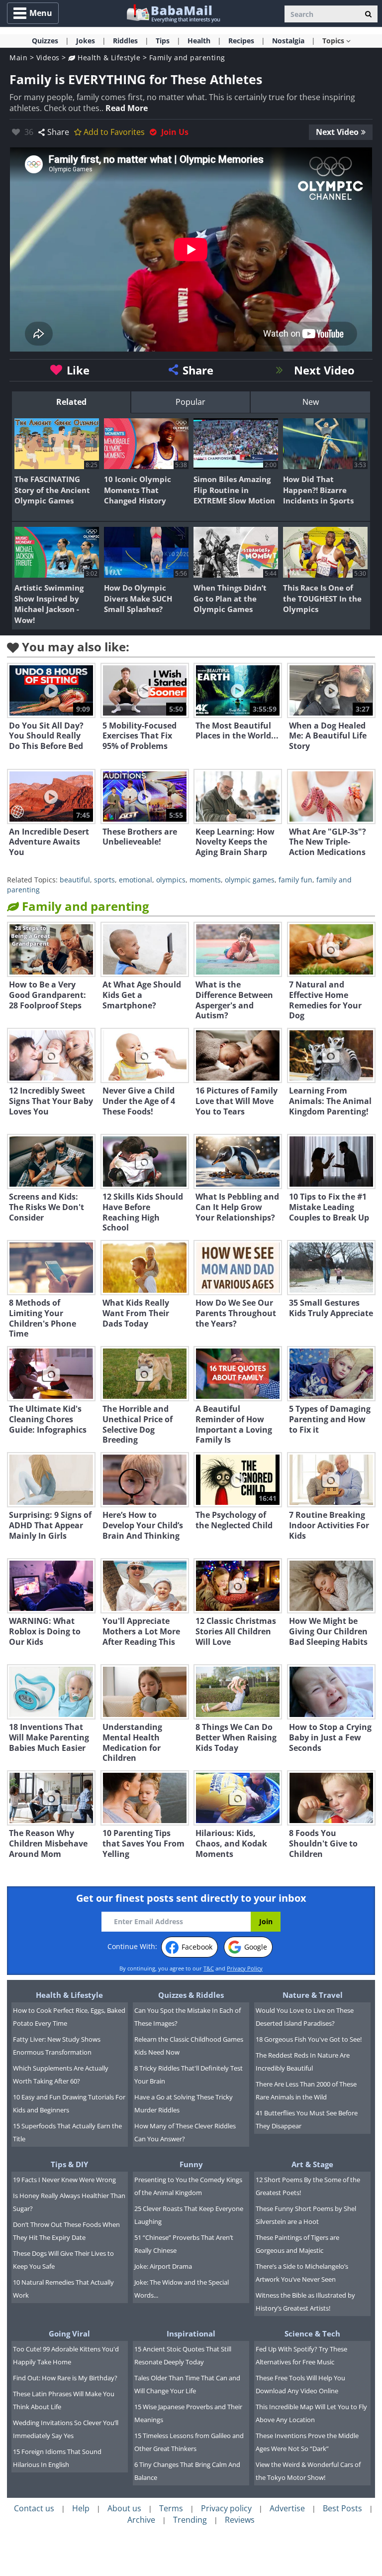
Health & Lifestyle (108, 58)
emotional (136, 880)
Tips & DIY (69, 2164)
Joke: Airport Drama (163, 2266)
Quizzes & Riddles (191, 1995)
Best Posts (342, 2508)
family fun (295, 880)
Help (81, 2508)
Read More (127, 108)
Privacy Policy (245, 1968)
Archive (141, 2520)
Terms (171, 2508)
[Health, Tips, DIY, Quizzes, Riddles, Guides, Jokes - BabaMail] (173, 13)
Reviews (240, 2520)
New (311, 402)
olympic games (250, 880)
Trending (190, 2520)
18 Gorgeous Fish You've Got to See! (309, 2039)
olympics (171, 880)
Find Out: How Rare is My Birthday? (65, 2378)
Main (18, 58)
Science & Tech (312, 2333)
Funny (191, 2164)
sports (104, 880)
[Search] (368, 14)
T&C (209, 1968)
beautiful (75, 880)
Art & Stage (312, 2164)
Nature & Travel (313, 1995)
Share (58, 132)
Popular (191, 402)
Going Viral (69, 2333)
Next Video (337, 132)
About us (124, 2508)
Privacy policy (226, 2508)
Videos (48, 58)
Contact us (34, 2508)
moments (205, 880)
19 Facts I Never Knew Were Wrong (64, 2180)
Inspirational (191, 2333)
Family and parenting (187, 58)
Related (71, 402)
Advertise (287, 2508)
